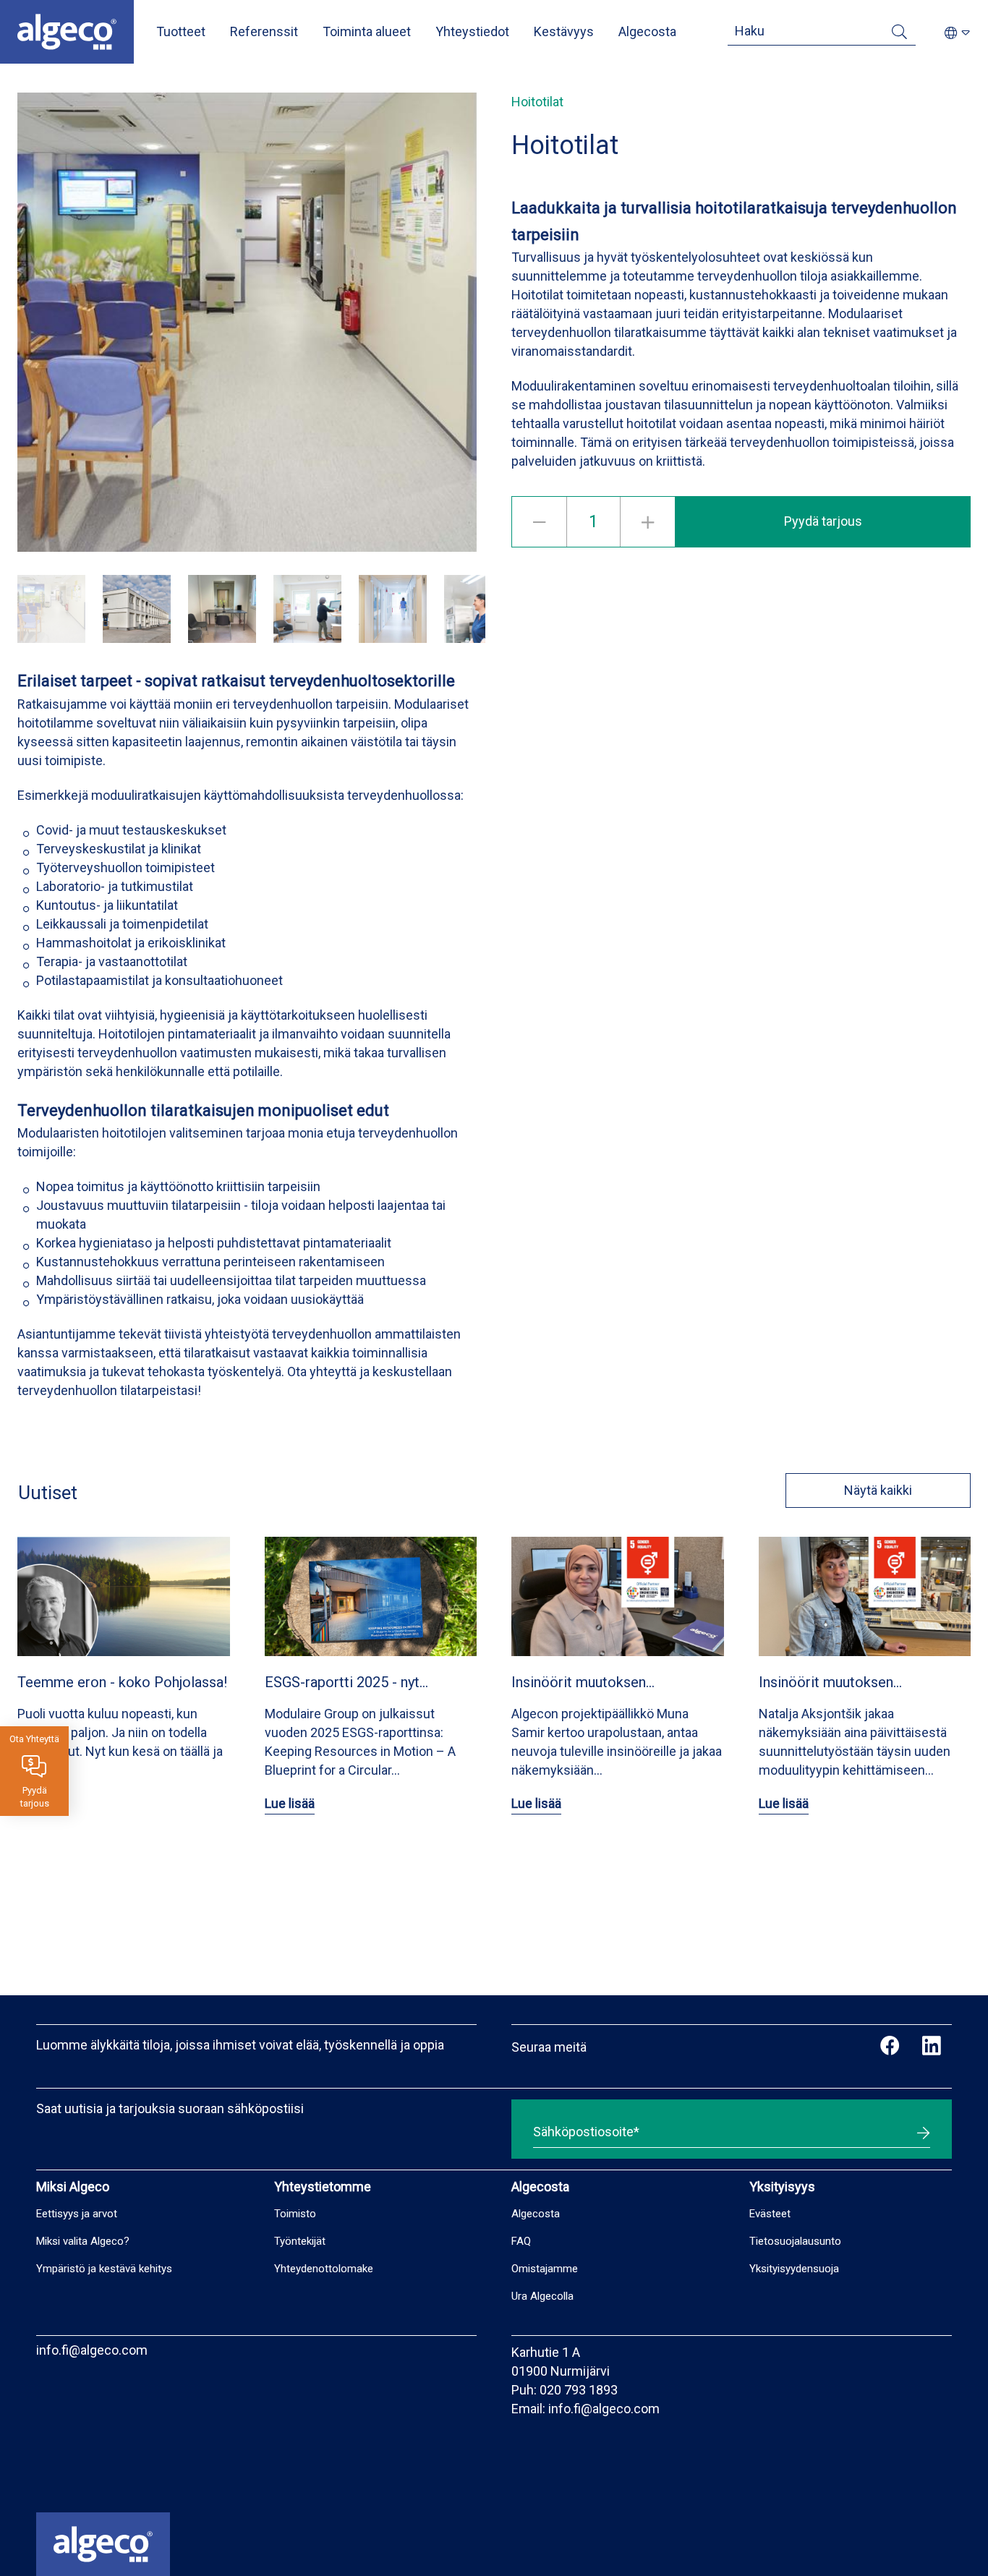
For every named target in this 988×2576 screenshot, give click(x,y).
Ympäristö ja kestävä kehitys (104, 2269)
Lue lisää (290, 1803)
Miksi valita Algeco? (83, 2241)
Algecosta (647, 31)
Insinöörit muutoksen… (583, 1682)
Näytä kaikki (878, 1490)
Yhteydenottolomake (324, 2269)
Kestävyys (564, 31)
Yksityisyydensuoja (794, 2269)
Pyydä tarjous (823, 521)
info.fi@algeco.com (92, 2350)
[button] (51, 609)
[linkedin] (931, 2047)
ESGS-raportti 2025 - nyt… (346, 1682)
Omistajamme (545, 2269)
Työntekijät (300, 2241)
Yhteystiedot (472, 31)
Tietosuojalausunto (795, 2241)
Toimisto (295, 2214)
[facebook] (890, 2047)
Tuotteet (181, 31)
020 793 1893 (579, 2390)
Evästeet (770, 2214)
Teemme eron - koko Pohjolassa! (122, 1682)
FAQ (521, 2241)
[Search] (899, 34)
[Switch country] (957, 34)
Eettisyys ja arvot (77, 2214)
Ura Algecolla (542, 2296)
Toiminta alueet (367, 31)
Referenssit (264, 31)
